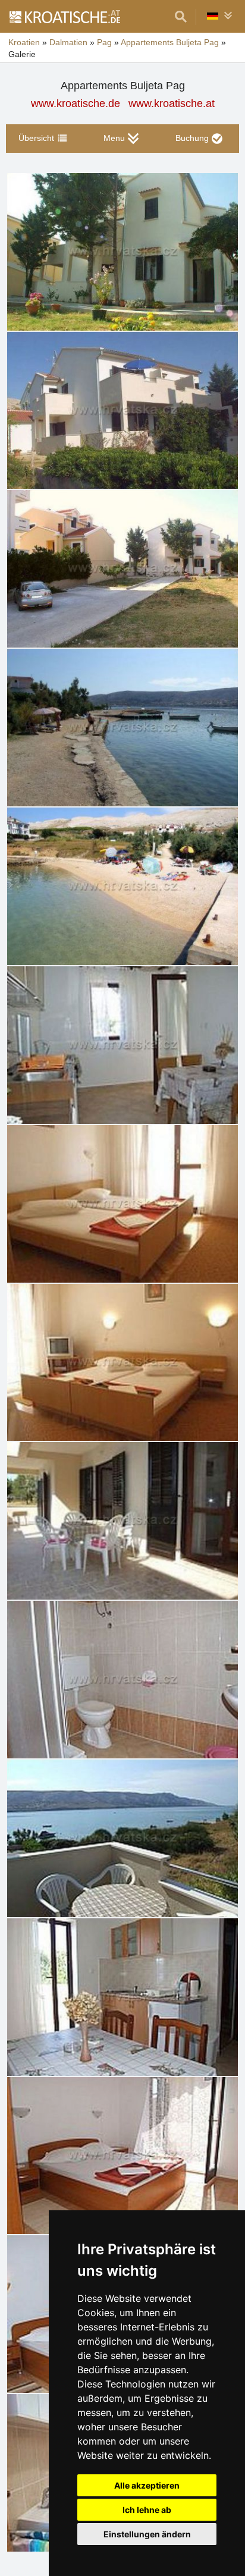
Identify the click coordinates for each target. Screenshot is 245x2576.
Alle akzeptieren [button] (147, 2485)
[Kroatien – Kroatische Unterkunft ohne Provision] (64, 17)
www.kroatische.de (76, 103)
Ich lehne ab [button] (147, 2510)
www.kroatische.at (172, 103)
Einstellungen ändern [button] (147, 2534)
